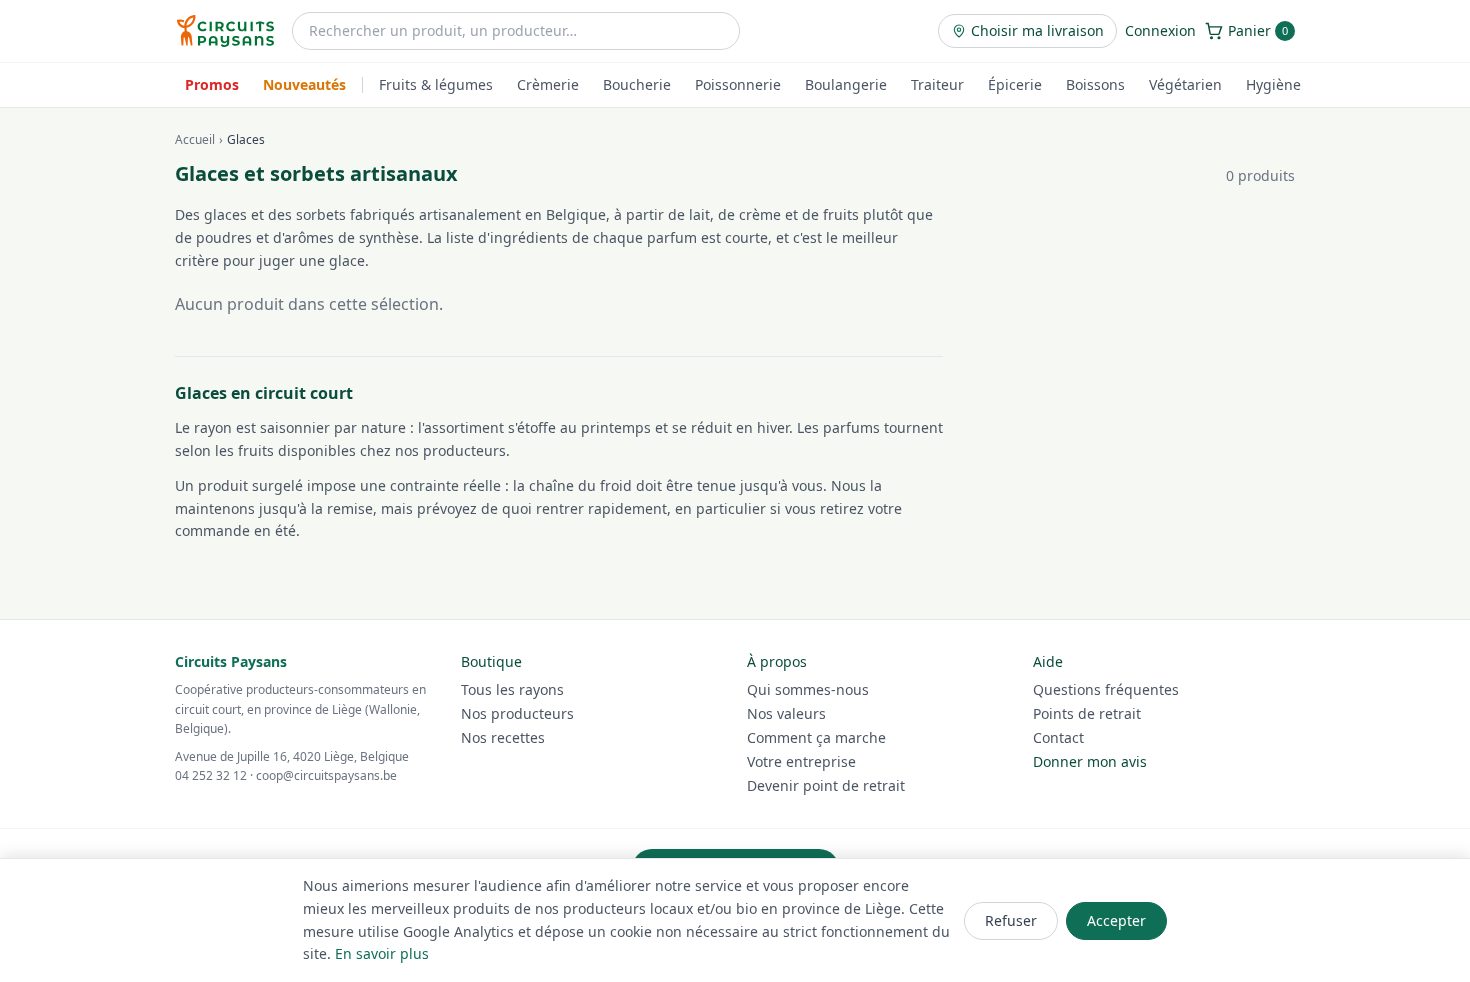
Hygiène (1273, 84)
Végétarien (1185, 84)
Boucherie (637, 84)
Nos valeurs (786, 713)
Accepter (1116, 920)
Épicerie (1015, 84)
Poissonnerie (738, 84)
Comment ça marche (816, 737)
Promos (212, 84)
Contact (1058, 737)
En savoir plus (382, 953)
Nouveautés (304, 84)
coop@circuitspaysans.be (326, 775)
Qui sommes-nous (808, 689)
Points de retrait (1087, 713)
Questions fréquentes (1106, 689)
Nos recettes (503, 737)
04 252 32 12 (211, 775)
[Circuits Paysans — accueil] (225, 31)
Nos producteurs (517, 713)
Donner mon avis (1090, 761)
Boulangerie (846, 84)
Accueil (195, 140)
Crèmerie (548, 84)
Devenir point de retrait (826, 785)
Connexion (1160, 30)
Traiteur (937, 84)
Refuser (1011, 920)
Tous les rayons (512, 689)
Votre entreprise (801, 761)
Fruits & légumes (436, 84)
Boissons (1095, 84)
